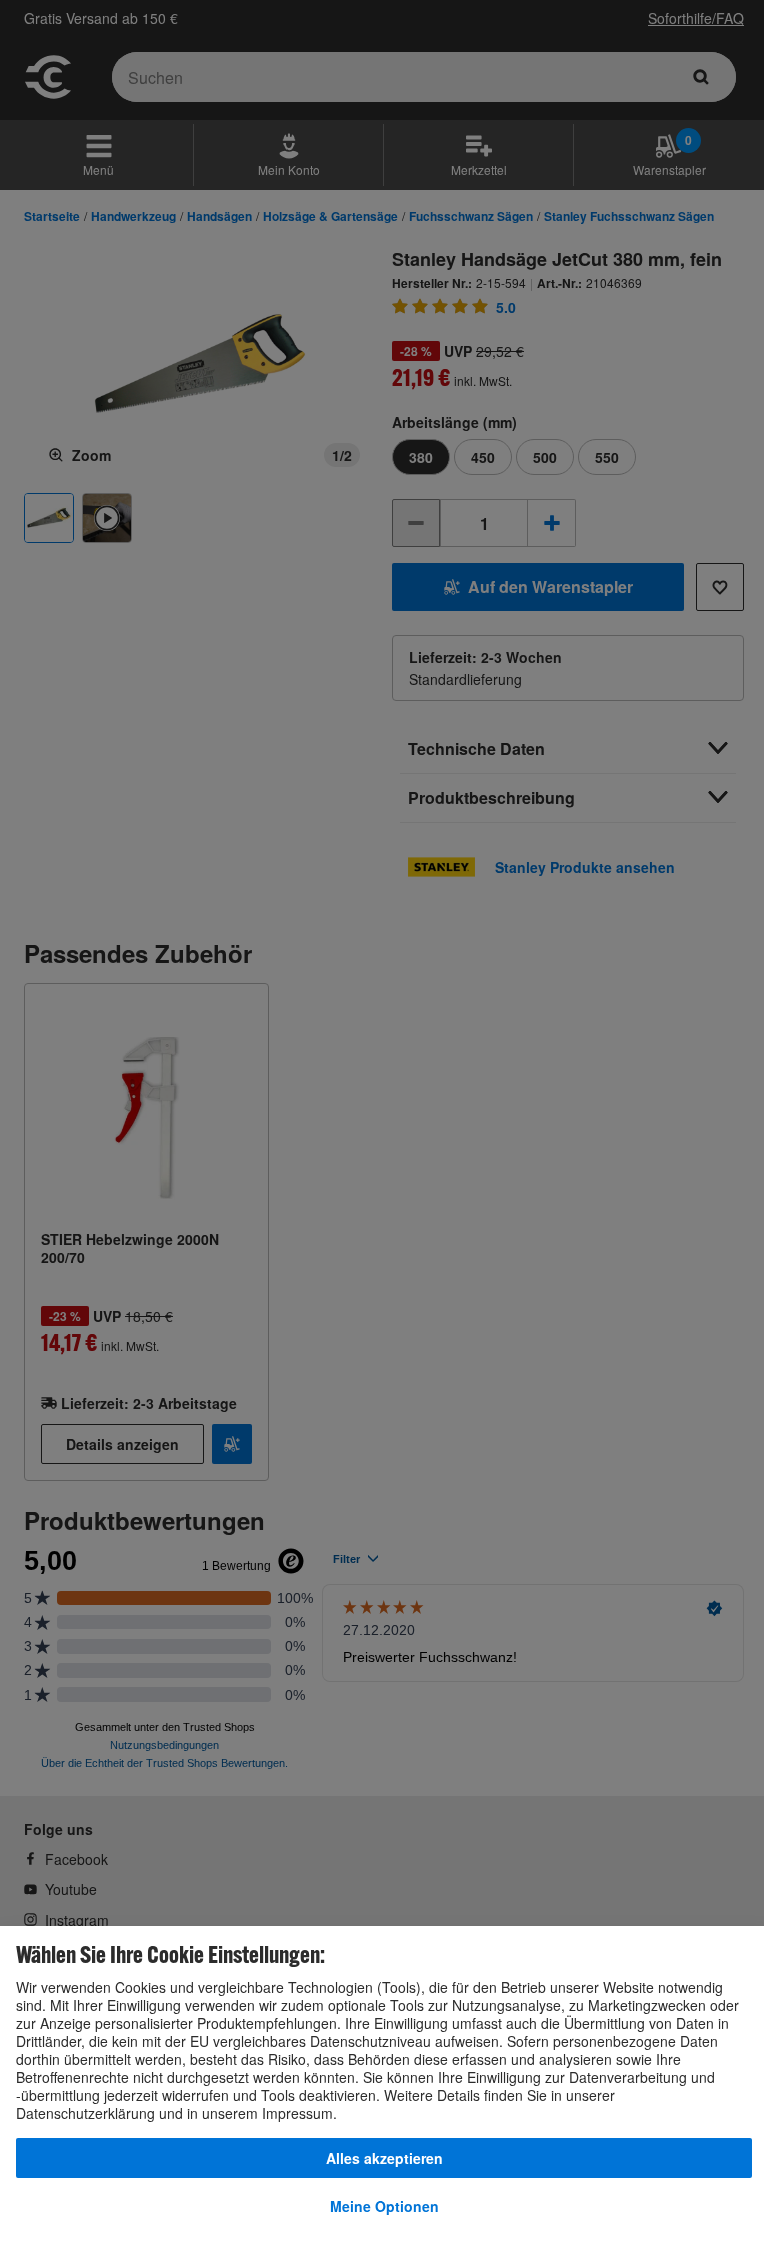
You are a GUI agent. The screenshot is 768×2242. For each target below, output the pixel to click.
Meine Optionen (384, 2206)
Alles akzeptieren (384, 2158)
